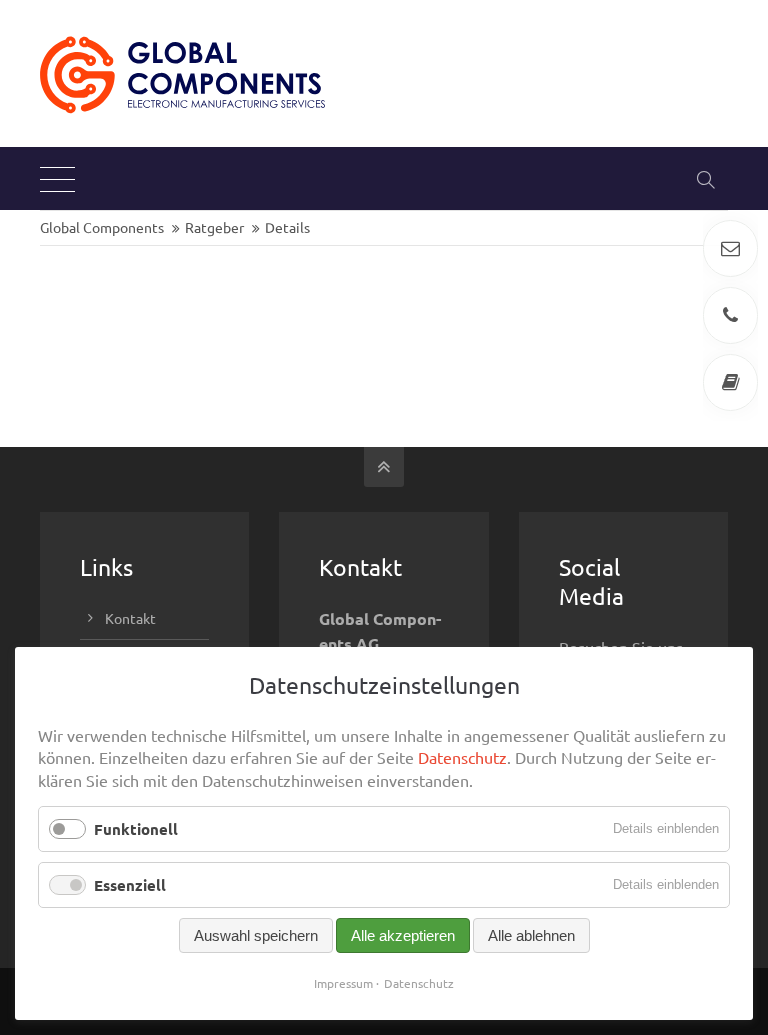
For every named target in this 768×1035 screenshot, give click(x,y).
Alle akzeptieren (403, 935)
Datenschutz (462, 757)
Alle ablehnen (531, 935)
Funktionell (136, 829)
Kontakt (130, 618)
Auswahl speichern (256, 935)
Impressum (343, 983)
